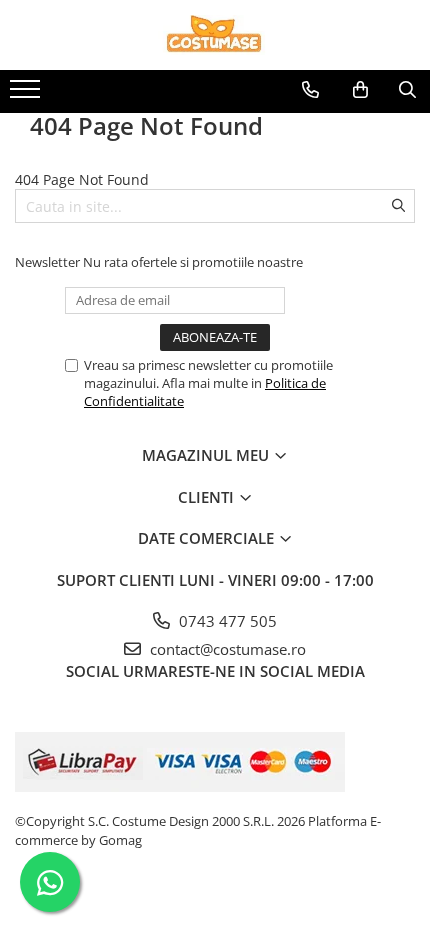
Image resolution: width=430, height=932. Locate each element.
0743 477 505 (226, 621)
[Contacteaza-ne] (310, 90)
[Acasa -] (215, 35)
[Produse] (27, 95)
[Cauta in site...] (407, 90)
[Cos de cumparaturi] (360, 90)
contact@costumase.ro (226, 649)
